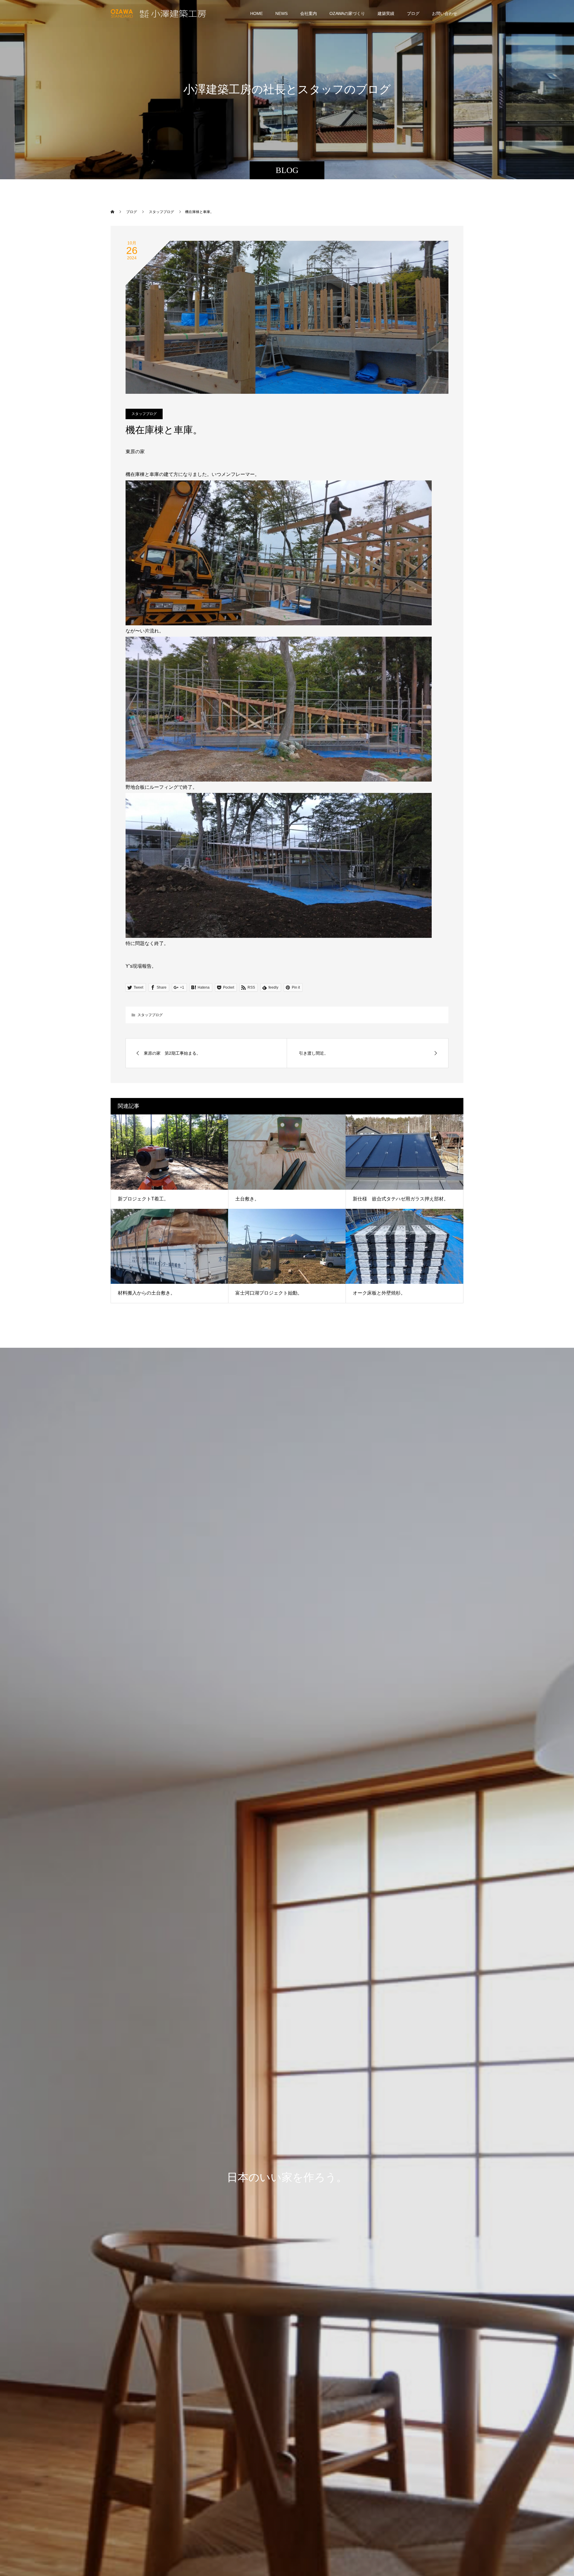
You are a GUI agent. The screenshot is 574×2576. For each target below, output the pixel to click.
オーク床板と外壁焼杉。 (379, 1293)
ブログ (413, 13)
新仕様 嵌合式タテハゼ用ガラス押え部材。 (401, 1199)
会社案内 (309, 13)
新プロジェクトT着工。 (143, 1199)
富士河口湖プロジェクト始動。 (269, 1293)
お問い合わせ (445, 13)
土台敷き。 (247, 1199)
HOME (257, 13)
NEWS (281, 13)
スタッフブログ (144, 414)
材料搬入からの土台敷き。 (146, 1293)
